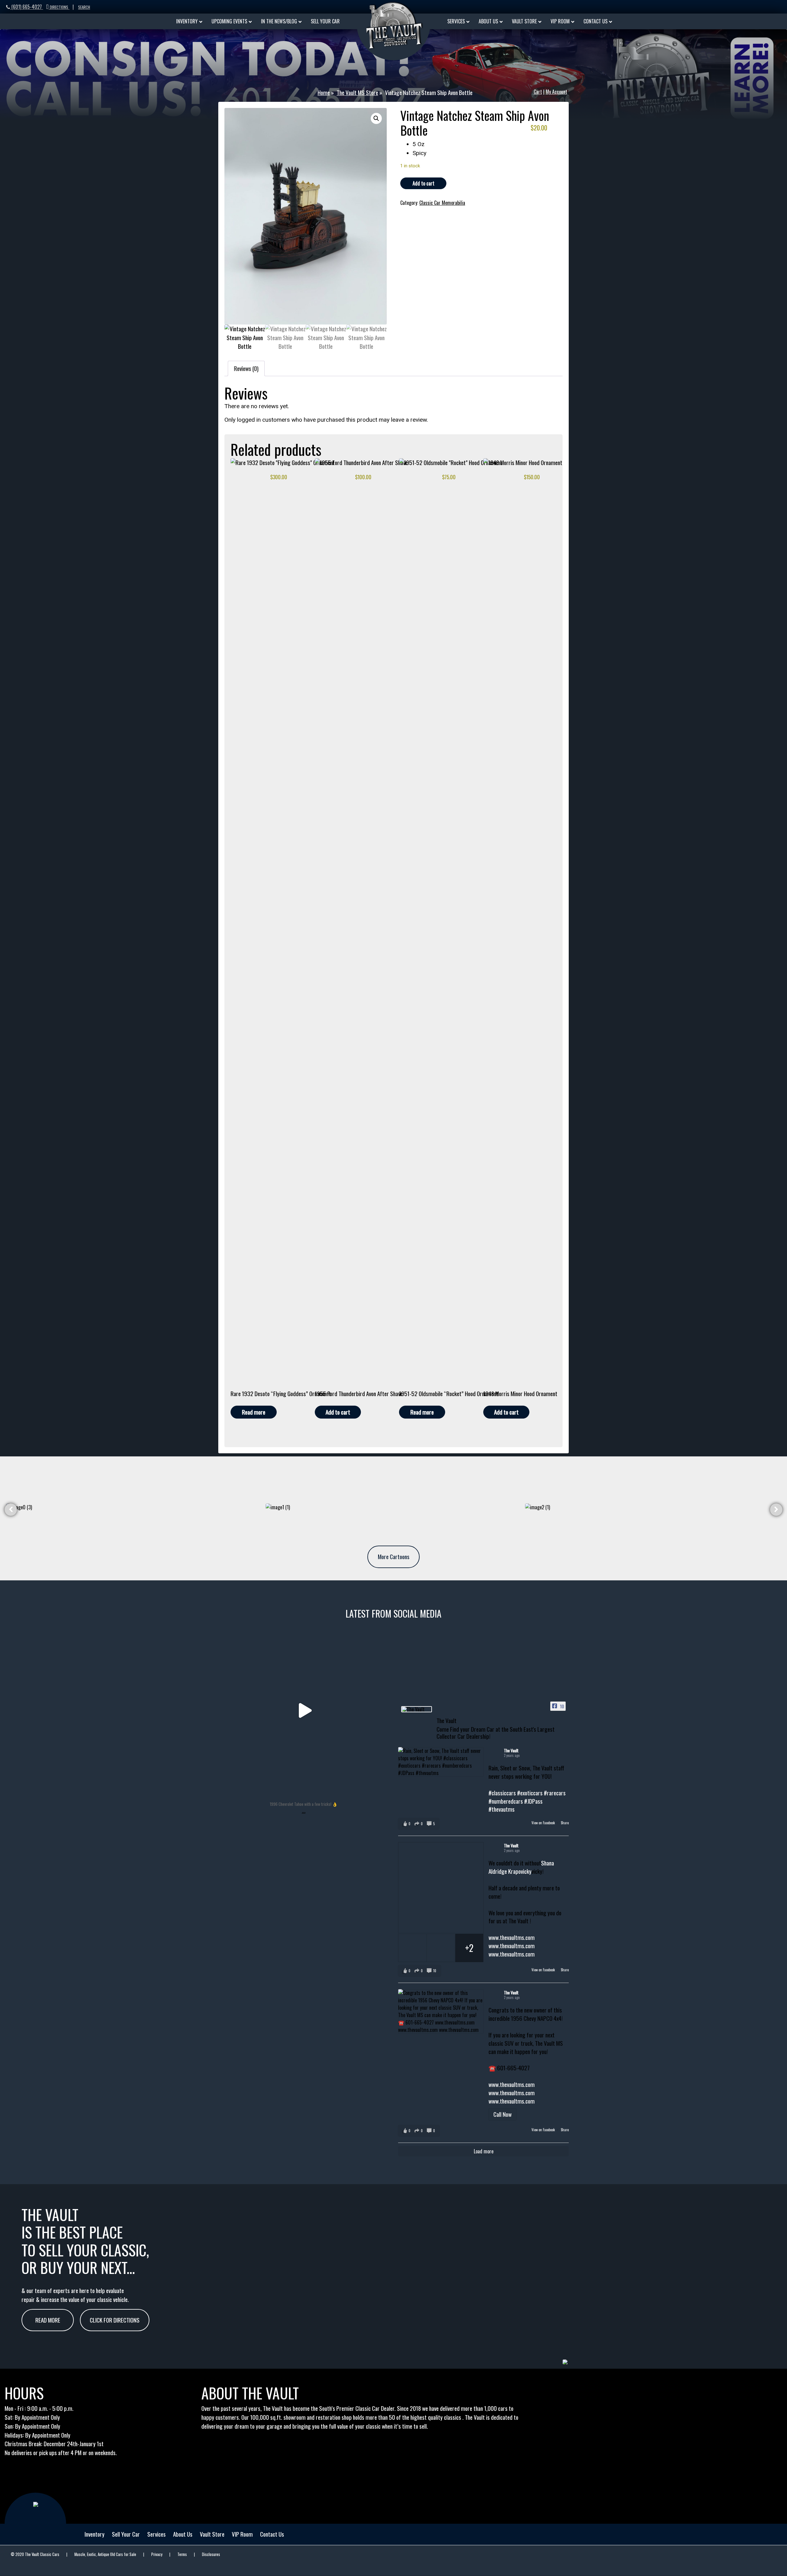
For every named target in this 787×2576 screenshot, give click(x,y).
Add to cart (423, 183)
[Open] (304, 1711)
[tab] (246, 368)
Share (565, 1823)
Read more (254, 1412)
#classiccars (502, 1793)
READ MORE (48, 2320)
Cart (538, 92)
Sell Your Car (126, 2534)
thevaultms (302, 1633)
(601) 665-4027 (27, 7)
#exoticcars (530, 1793)
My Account (556, 92)
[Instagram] (383, 1788)
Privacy (157, 2554)
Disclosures (211, 2554)
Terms (182, 2554)
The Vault (511, 1750)
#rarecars (555, 1793)
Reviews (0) (246, 368)
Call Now (502, 2114)
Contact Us (272, 2534)
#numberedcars (506, 1801)
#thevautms (502, 1809)
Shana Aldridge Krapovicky (521, 1867)
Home (324, 93)
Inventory (95, 2534)
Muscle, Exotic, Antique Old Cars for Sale (105, 2554)
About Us (183, 2534)
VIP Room (242, 2534)
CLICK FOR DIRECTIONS (115, 2320)
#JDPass (533, 1801)
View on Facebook (544, 1823)
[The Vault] (417, 1709)
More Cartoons (394, 1557)
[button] (376, 118)
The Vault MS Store (357, 93)
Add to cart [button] (338, 1412)
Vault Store (212, 2534)
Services (156, 2534)
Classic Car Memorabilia (442, 203)
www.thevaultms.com (512, 1937)
